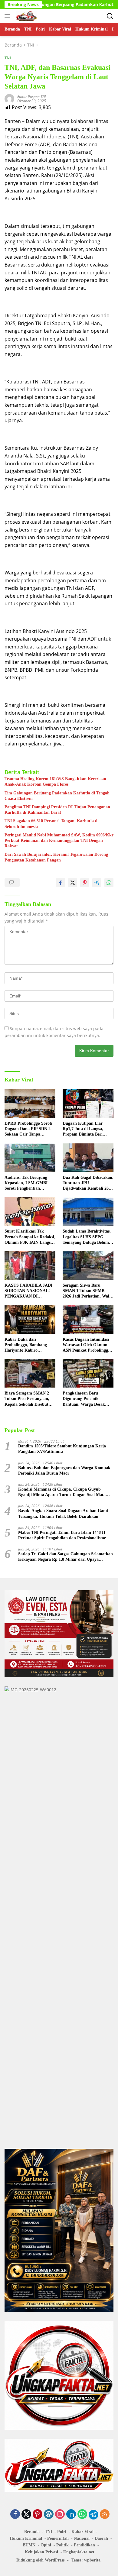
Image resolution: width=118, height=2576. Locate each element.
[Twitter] (26, 2515)
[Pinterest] (38, 2515)
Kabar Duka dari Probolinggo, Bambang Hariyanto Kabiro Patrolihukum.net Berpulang (26, 1345)
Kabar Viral (82, 2532)
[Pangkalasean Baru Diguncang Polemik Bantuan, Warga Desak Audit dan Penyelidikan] (88, 1373)
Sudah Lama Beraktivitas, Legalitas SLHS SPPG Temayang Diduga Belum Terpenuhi (87, 1237)
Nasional (82, 2538)
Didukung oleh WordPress (40, 2560)
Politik (62, 2545)
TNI (8, 58)
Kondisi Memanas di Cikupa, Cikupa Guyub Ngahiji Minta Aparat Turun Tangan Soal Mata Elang (62, 1492)
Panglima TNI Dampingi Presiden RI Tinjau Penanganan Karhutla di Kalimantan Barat (57, 810)
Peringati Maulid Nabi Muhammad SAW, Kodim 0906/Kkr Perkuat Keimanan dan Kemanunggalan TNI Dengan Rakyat (59, 840)
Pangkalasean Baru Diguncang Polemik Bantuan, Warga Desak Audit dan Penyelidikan (85, 1399)
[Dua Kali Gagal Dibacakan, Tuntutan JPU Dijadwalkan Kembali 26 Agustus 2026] (88, 1158)
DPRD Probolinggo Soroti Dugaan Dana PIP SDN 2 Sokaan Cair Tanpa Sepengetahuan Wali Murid (30, 1129)
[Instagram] (60, 2515)
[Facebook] (15, 2515)
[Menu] (9, 16)
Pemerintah (58, 2538)
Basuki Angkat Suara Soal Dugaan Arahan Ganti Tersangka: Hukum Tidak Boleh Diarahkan (63, 1513)
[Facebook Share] (61, 883)
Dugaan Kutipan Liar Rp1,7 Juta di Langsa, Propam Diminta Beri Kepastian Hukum (83, 1129)
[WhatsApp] (82, 2515)
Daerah (101, 2538)
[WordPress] (49, 2515)
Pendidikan (84, 2545)
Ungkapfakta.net (79, 2552)
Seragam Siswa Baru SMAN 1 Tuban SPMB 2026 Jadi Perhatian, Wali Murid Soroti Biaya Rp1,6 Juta (87, 1291)
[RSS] (105, 2515)
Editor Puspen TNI (31, 97)
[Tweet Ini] (73, 883)
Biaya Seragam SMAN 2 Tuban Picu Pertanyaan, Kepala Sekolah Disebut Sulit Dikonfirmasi (27, 1399)
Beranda (32, 2532)
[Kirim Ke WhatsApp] (109, 883)
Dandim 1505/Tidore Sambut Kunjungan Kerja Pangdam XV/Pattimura (62, 1449)
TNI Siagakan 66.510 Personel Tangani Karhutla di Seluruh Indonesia (52, 824)
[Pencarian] (110, 16)
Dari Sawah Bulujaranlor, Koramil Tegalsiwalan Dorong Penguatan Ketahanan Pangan (56, 857)
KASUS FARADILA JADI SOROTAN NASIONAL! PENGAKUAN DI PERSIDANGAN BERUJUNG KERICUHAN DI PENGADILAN (30, 1291)
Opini (46, 2545)
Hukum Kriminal (26, 2538)
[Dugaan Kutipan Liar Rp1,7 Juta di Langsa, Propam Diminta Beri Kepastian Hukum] (88, 1104)
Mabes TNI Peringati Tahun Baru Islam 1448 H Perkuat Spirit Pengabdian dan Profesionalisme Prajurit (62, 1535)
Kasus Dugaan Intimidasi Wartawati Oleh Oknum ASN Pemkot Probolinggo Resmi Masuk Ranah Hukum (86, 1345)
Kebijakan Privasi (41, 2552)
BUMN (29, 2545)
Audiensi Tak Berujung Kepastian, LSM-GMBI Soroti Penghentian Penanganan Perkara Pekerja (26, 1183)
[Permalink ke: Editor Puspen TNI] (9, 98)
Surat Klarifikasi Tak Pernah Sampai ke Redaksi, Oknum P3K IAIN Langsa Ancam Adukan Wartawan (30, 1237)
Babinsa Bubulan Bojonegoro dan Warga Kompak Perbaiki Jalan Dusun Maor (64, 1471)
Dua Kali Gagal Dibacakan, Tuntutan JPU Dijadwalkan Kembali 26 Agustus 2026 (88, 1183)
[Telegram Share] (97, 883)
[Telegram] (93, 2515)
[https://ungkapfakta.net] (26, 16)
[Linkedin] (71, 2515)
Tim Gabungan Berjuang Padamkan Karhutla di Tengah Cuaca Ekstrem (57, 796)
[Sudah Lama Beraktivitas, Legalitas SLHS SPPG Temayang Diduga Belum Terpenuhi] (88, 1211)
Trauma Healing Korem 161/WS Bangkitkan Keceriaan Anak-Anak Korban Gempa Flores (55, 782)
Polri (62, 2532)
